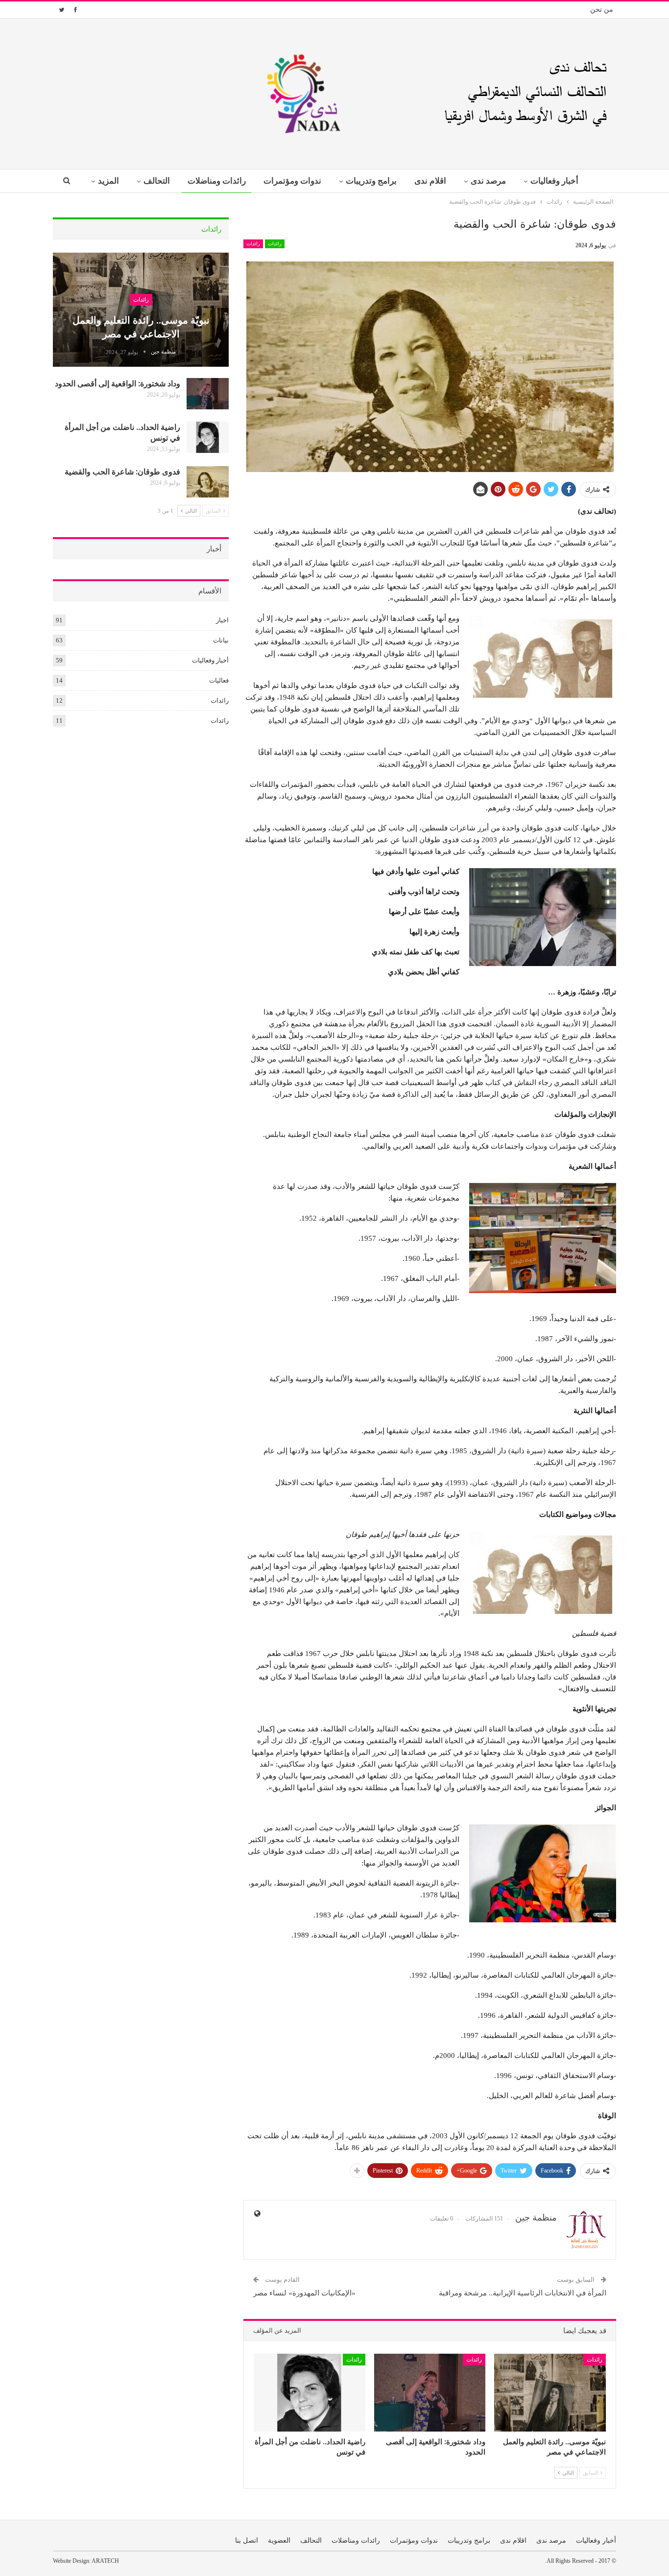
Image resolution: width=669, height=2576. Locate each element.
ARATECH (105, 2561)
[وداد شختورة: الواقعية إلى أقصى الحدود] (430, 2393)
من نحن (602, 10)
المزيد (108, 181)
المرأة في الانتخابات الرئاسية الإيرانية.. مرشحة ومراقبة (523, 2293)
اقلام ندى (430, 181)
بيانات (221, 640)
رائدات (275, 244)
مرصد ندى (488, 181)
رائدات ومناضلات (217, 181)
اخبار (222, 620)
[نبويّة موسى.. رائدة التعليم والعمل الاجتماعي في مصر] (550, 2393)
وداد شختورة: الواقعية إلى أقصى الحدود (118, 383)
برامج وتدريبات (371, 181)
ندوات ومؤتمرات (292, 181)
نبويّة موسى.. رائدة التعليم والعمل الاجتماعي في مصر (141, 326)
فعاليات (219, 680)
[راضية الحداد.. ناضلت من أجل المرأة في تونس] (310, 2393)
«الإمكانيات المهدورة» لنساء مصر (304, 2293)
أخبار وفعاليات (554, 181)
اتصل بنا (247, 2541)
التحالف (157, 181)
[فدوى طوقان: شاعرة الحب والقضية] (208, 482)
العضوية (279, 2541)
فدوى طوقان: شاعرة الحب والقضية (122, 471)
